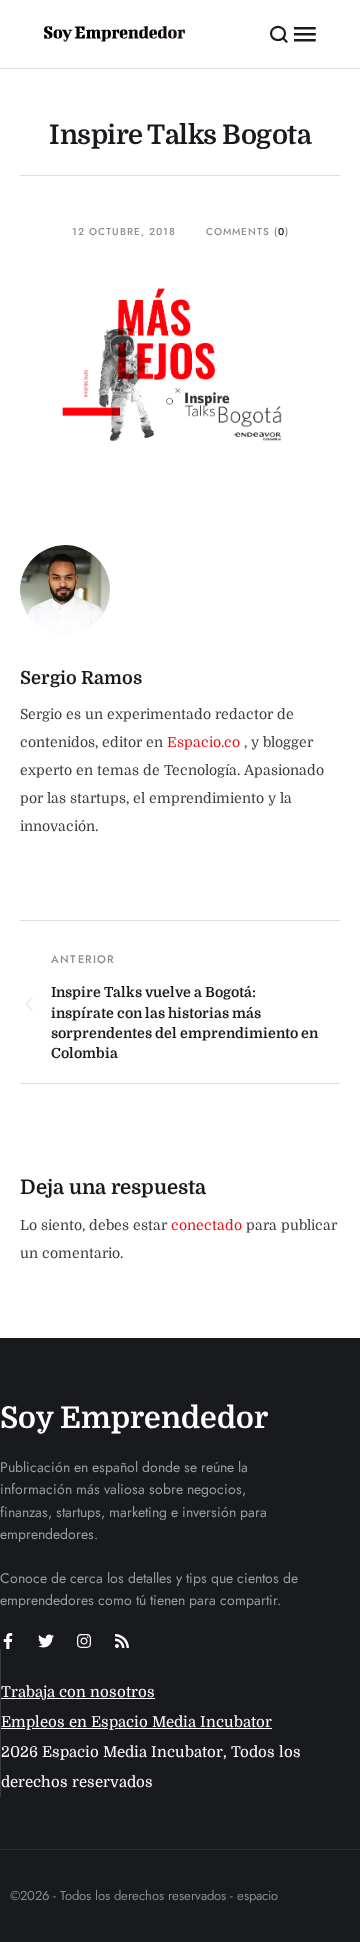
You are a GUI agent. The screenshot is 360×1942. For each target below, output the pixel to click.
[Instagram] (84, 1641)
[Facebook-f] (8, 1641)
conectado (206, 1225)
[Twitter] (46, 1641)
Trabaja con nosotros (78, 1692)
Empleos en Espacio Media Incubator (136, 1722)
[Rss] (122, 1641)
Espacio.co (205, 742)
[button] (279, 34)
